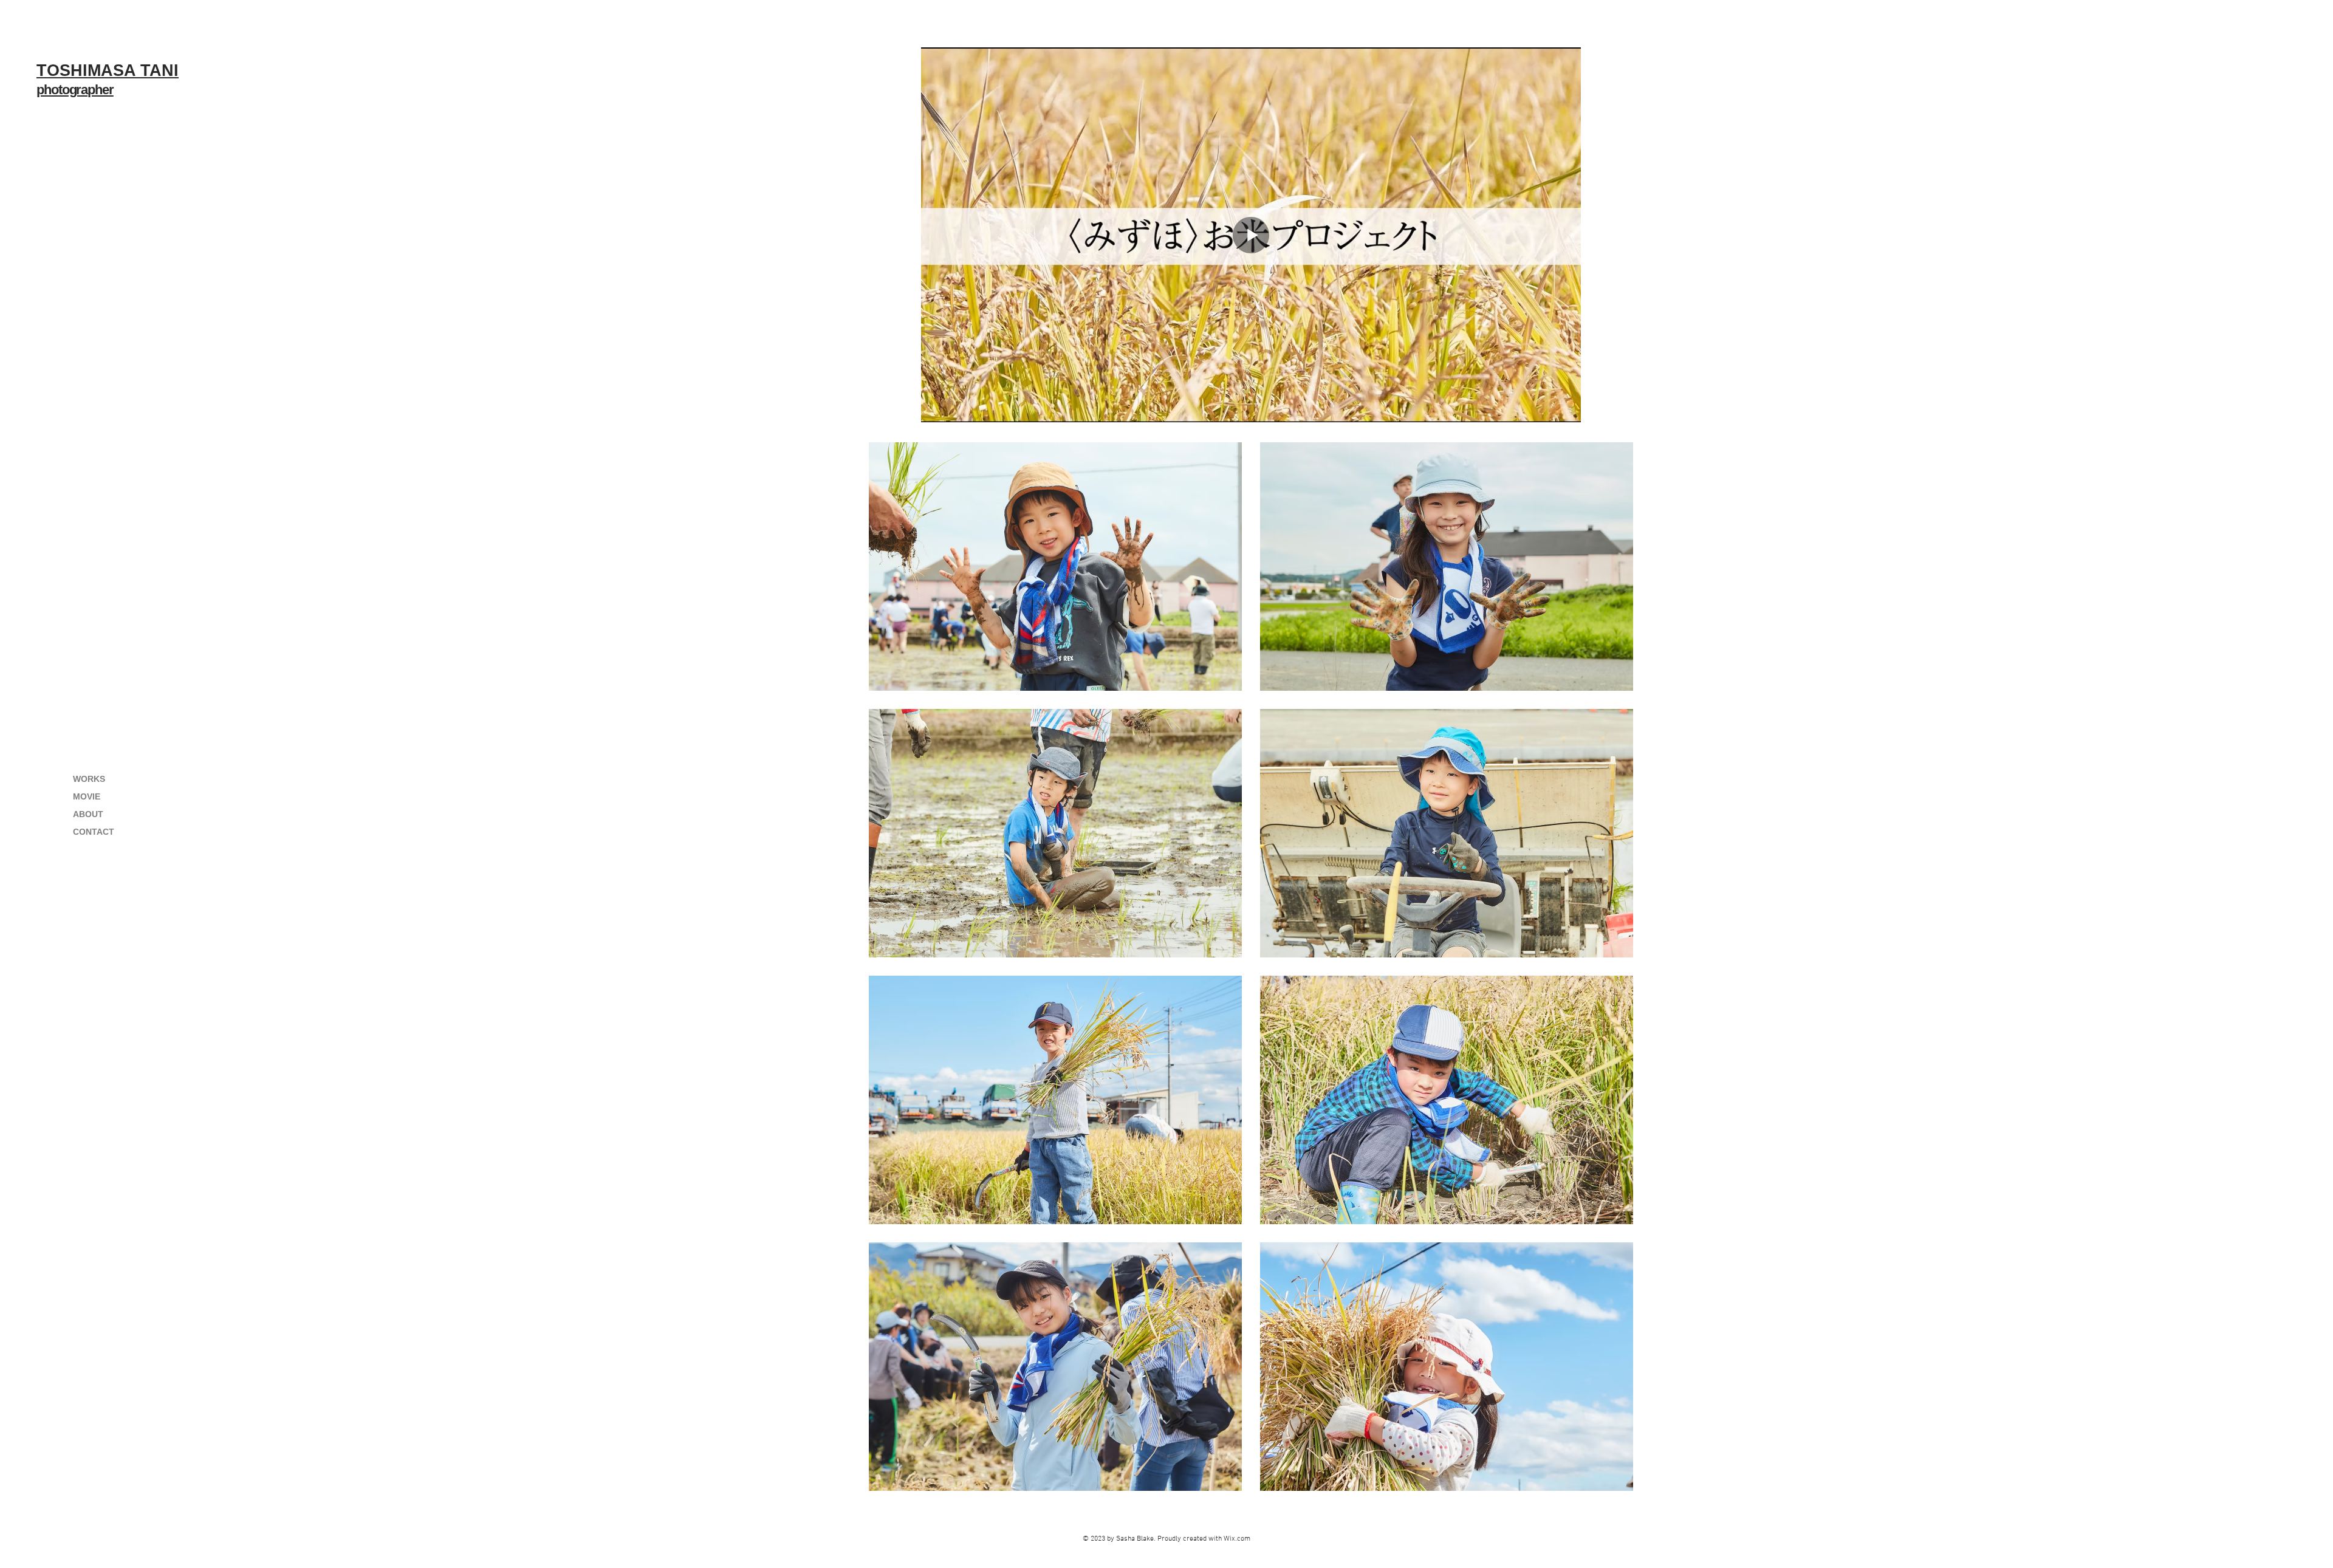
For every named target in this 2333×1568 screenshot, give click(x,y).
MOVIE (87, 796)
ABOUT (88, 814)
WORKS (89, 779)
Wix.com (1237, 1539)
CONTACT (94, 832)
